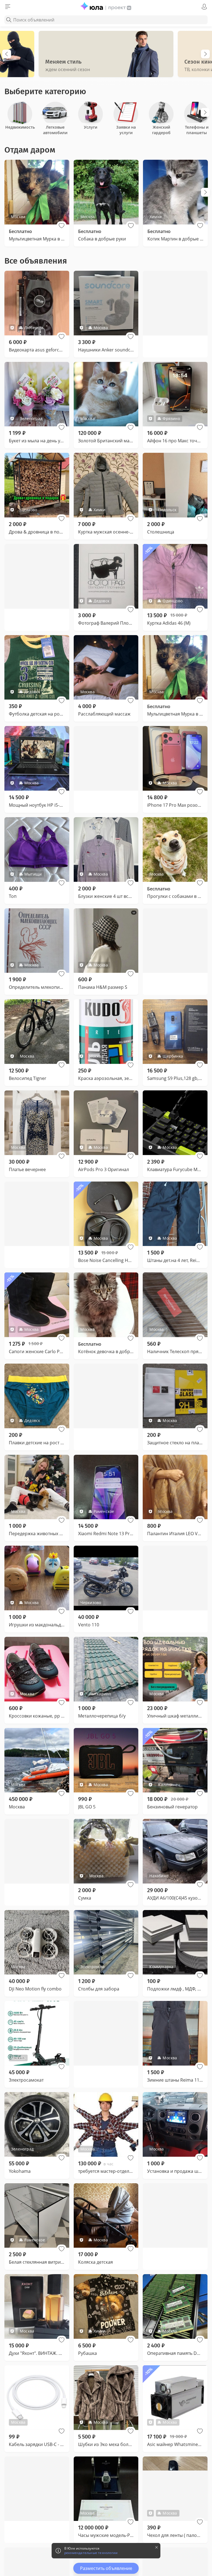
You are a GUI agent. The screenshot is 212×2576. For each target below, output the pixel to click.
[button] (62, 226)
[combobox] (106, 20)
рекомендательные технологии (91, 2553)
